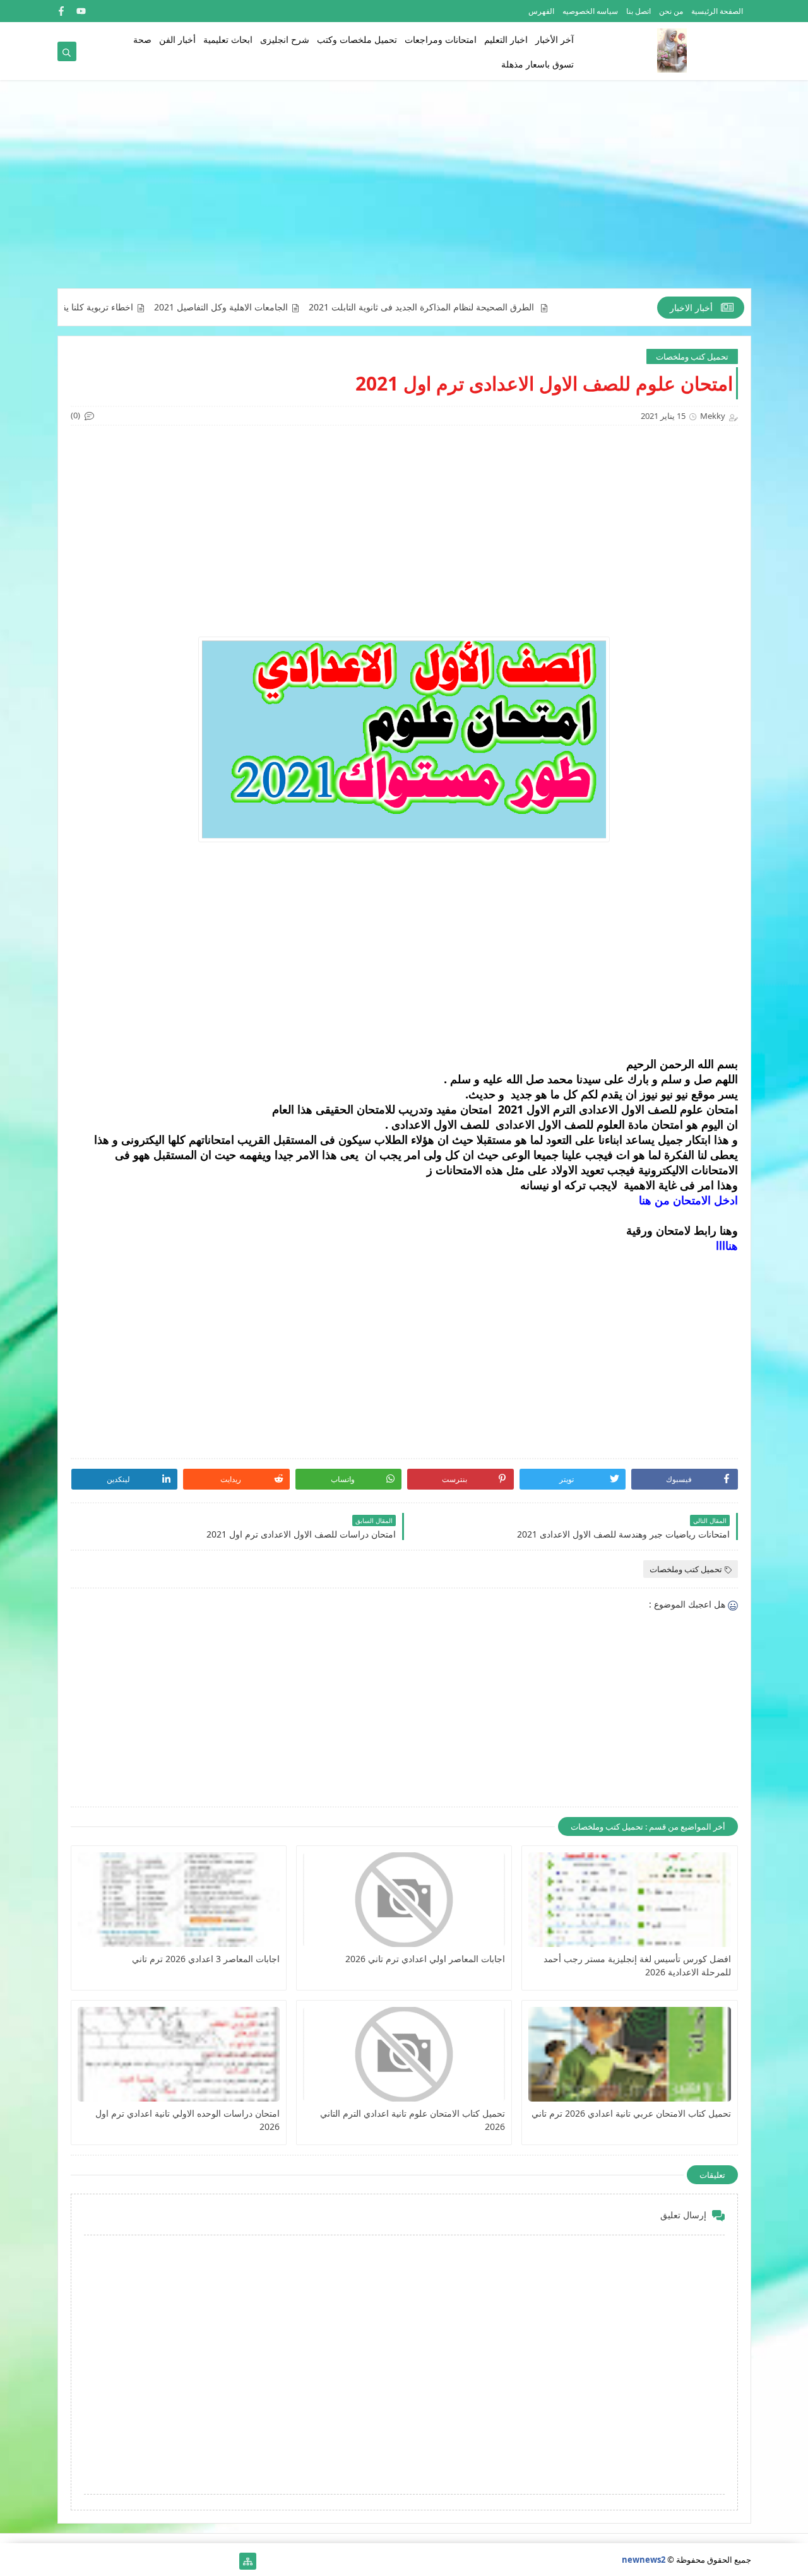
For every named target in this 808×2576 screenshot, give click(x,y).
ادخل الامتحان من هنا (687, 1200)
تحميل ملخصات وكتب (357, 39)
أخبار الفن (177, 39)
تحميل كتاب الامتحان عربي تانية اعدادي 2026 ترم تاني (631, 2113)
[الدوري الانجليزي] (127, 2561)
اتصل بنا (639, 11)
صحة (142, 39)
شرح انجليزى (285, 39)
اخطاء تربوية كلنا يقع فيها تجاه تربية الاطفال (108, 307)
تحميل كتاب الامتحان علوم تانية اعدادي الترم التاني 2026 (413, 2120)
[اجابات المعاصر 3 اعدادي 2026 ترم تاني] (179, 1900)
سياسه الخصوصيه (590, 11)
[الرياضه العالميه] (106, 2561)
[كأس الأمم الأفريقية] (207, 2561)
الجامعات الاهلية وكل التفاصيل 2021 (275, 307)
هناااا (727, 1245)
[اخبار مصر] (228, 2561)
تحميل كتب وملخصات (692, 356)
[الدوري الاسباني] (66, 2561)
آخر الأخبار (555, 39)
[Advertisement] (404, 191)
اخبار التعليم (506, 39)
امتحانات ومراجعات (441, 39)
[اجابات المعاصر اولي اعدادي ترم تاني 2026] (404, 1900)
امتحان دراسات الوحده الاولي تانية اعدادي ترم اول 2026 (187, 2120)
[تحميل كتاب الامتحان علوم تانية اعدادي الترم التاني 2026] (404, 2054)
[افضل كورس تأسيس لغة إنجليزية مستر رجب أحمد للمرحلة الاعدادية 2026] (629, 1900)
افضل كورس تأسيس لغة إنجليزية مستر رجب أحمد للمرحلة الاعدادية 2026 (637, 1965)
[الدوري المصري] (86, 2561)
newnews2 (644, 2560)
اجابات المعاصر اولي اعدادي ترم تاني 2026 (425, 1959)
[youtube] (81, 11)
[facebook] (61, 11)
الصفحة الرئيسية (717, 11)
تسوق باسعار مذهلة (538, 64)
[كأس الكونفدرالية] (147, 2561)
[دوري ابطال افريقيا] (167, 2561)
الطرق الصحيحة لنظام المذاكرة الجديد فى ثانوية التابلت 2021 (477, 307)
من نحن (671, 11)
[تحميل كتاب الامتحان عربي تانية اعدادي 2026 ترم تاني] (629, 2054)
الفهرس (541, 11)
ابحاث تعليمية (228, 39)
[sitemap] (248, 2561)
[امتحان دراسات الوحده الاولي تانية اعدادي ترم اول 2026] (179, 2054)
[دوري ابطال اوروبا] (187, 2561)
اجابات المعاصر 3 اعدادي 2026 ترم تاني (206, 1959)
